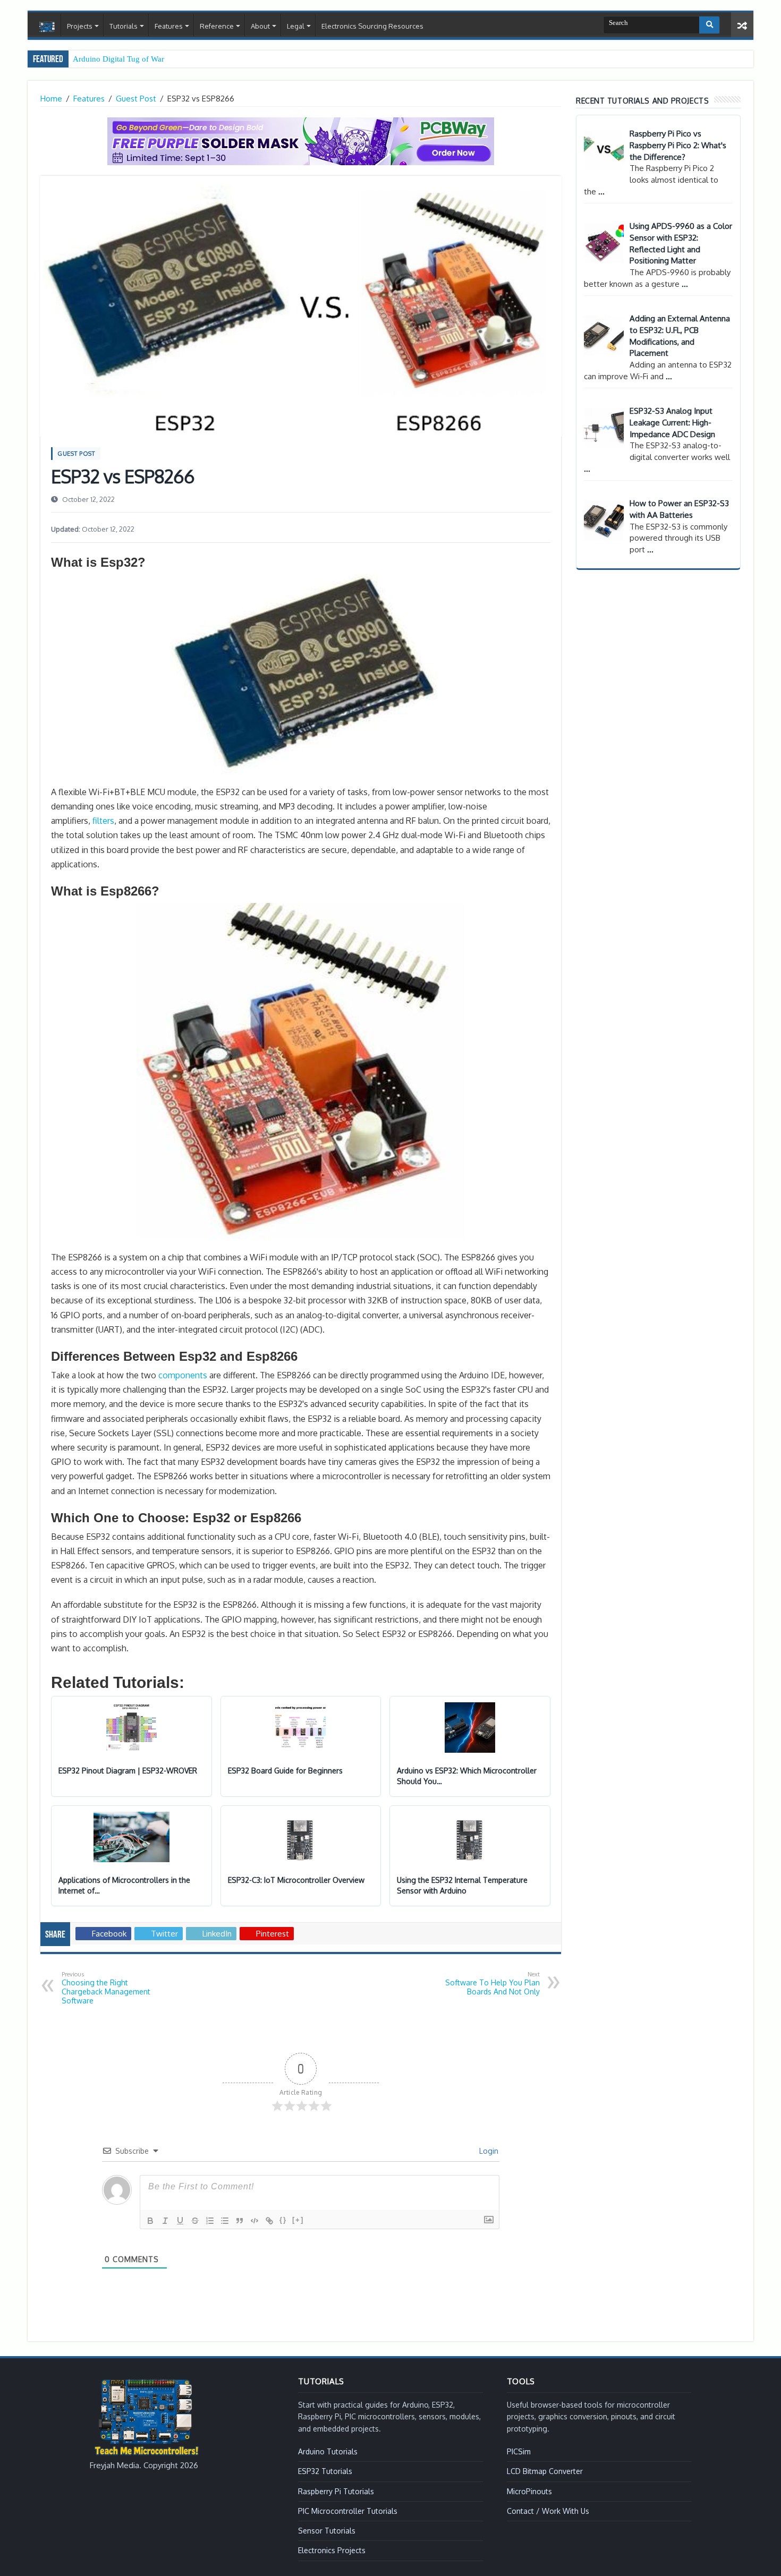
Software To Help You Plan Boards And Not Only (493, 1983)
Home (47, 27)
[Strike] (195, 2221)
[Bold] (150, 2221)
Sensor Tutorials (327, 2531)
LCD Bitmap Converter (545, 2471)
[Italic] (165, 2221)
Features (169, 26)
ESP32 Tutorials (325, 2471)
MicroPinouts (529, 2491)
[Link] (269, 2221)
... (601, 191)
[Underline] (180, 2221)
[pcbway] (301, 140)
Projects (80, 26)
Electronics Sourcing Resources (372, 26)
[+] (298, 2220)
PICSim (519, 2451)
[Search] (709, 25)
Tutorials (124, 26)
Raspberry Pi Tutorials (336, 2491)
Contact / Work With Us (548, 2511)
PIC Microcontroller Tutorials (348, 2511)
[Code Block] (254, 2221)
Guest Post (136, 99)
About (260, 26)
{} (283, 2220)
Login (488, 2151)
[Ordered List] (210, 2221)
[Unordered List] (225, 2221)
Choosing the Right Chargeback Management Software (106, 1988)
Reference (217, 26)
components (183, 1375)
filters (103, 821)
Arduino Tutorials (328, 2451)
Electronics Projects (332, 2550)
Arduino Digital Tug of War (118, 59)
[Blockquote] (240, 2221)
